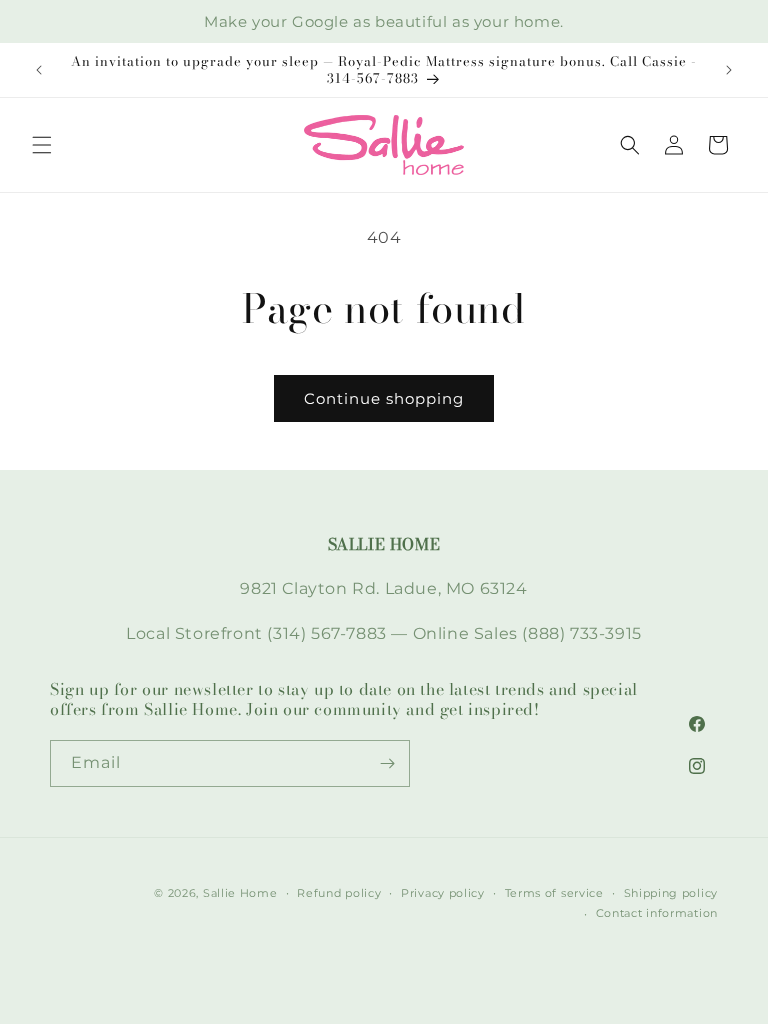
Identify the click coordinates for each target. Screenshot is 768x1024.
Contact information (657, 913)
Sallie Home (240, 893)
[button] (42, 145)
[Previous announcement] (39, 70)
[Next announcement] (729, 70)
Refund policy (339, 893)
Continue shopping (384, 398)
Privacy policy (443, 893)
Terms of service (554, 893)
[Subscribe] (387, 763)
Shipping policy (671, 893)
